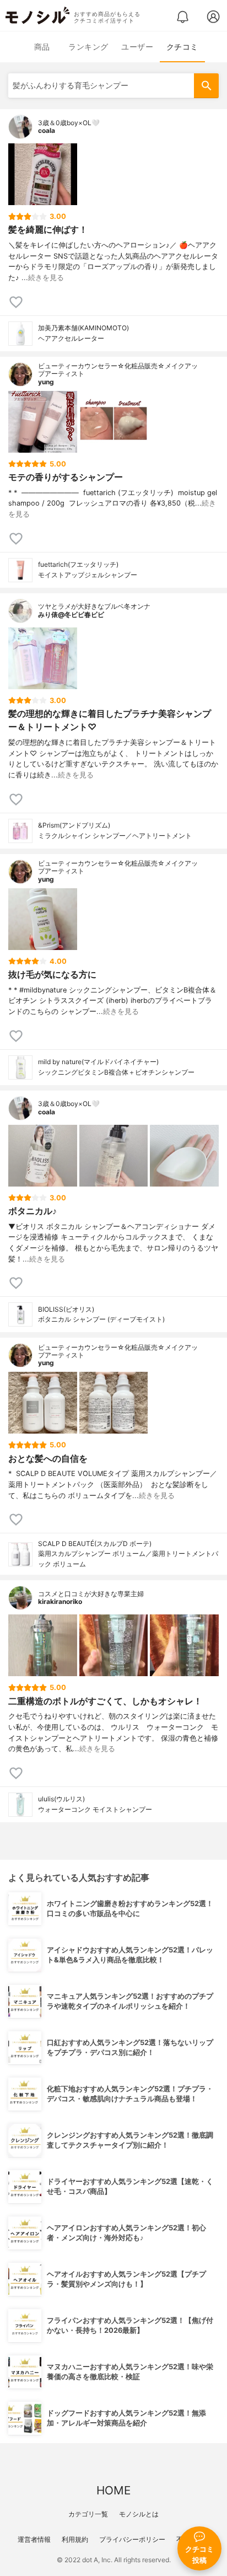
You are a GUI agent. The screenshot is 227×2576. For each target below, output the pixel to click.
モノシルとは (139, 2514)
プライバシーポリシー (132, 2539)
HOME (113, 2490)
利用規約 (75, 2539)
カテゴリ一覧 (88, 2514)
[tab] (42, 47)
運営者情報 (34, 2539)
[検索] (206, 86)
